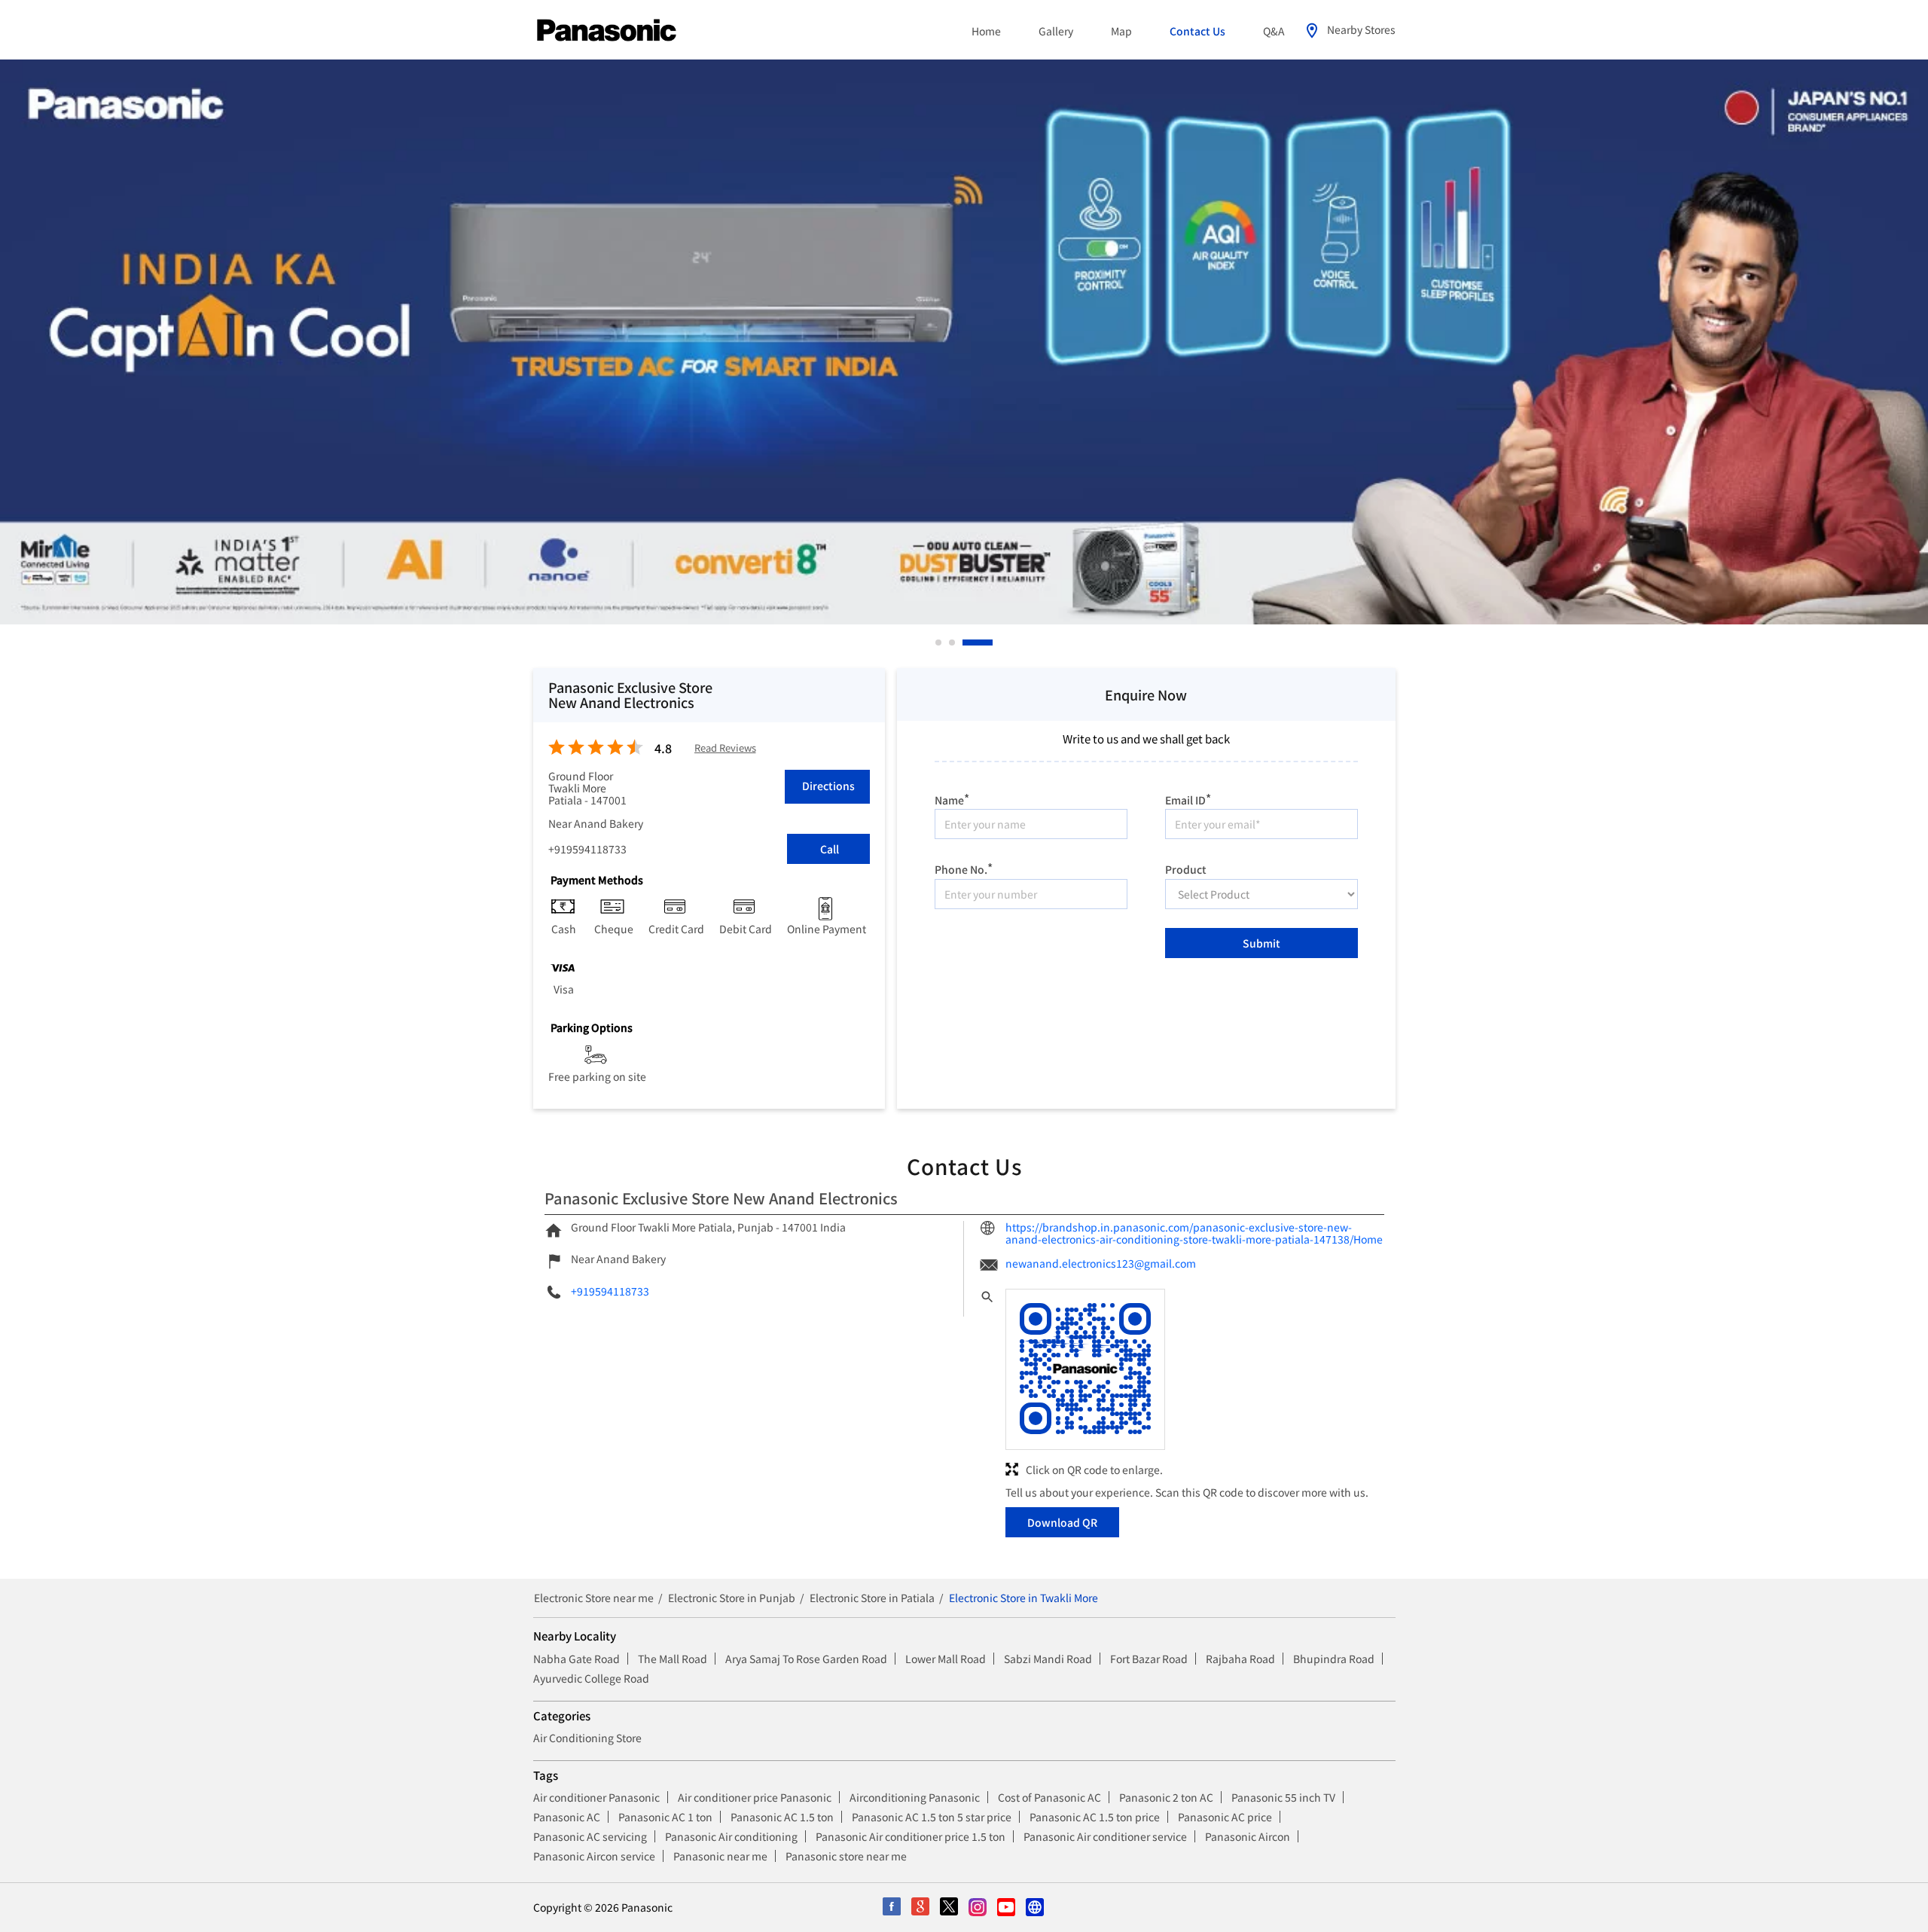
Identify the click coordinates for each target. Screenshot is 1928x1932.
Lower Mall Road (946, 1659)
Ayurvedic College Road (591, 1678)
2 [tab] (953, 642)
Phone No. (964, 867)
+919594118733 (587, 849)
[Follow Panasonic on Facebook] (892, 1908)
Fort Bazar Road (1149, 1659)
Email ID (1188, 798)
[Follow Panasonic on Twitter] (950, 1908)
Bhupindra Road (1334, 1659)
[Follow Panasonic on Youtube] (1007, 1908)
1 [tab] (939, 642)
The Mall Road (673, 1659)
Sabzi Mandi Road (1048, 1659)
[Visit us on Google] (921, 1908)
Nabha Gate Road (577, 1659)
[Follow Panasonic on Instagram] (978, 1908)
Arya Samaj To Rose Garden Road (806, 1659)
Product (1186, 868)
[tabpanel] (964, 342)
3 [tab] (966, 642)
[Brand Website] (1036, 1908)
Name (952, 798)
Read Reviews (725, 748)
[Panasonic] (607, 31)
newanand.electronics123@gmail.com (1101, 1263)
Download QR (1062, 1522)
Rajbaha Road (1240, 1659)
